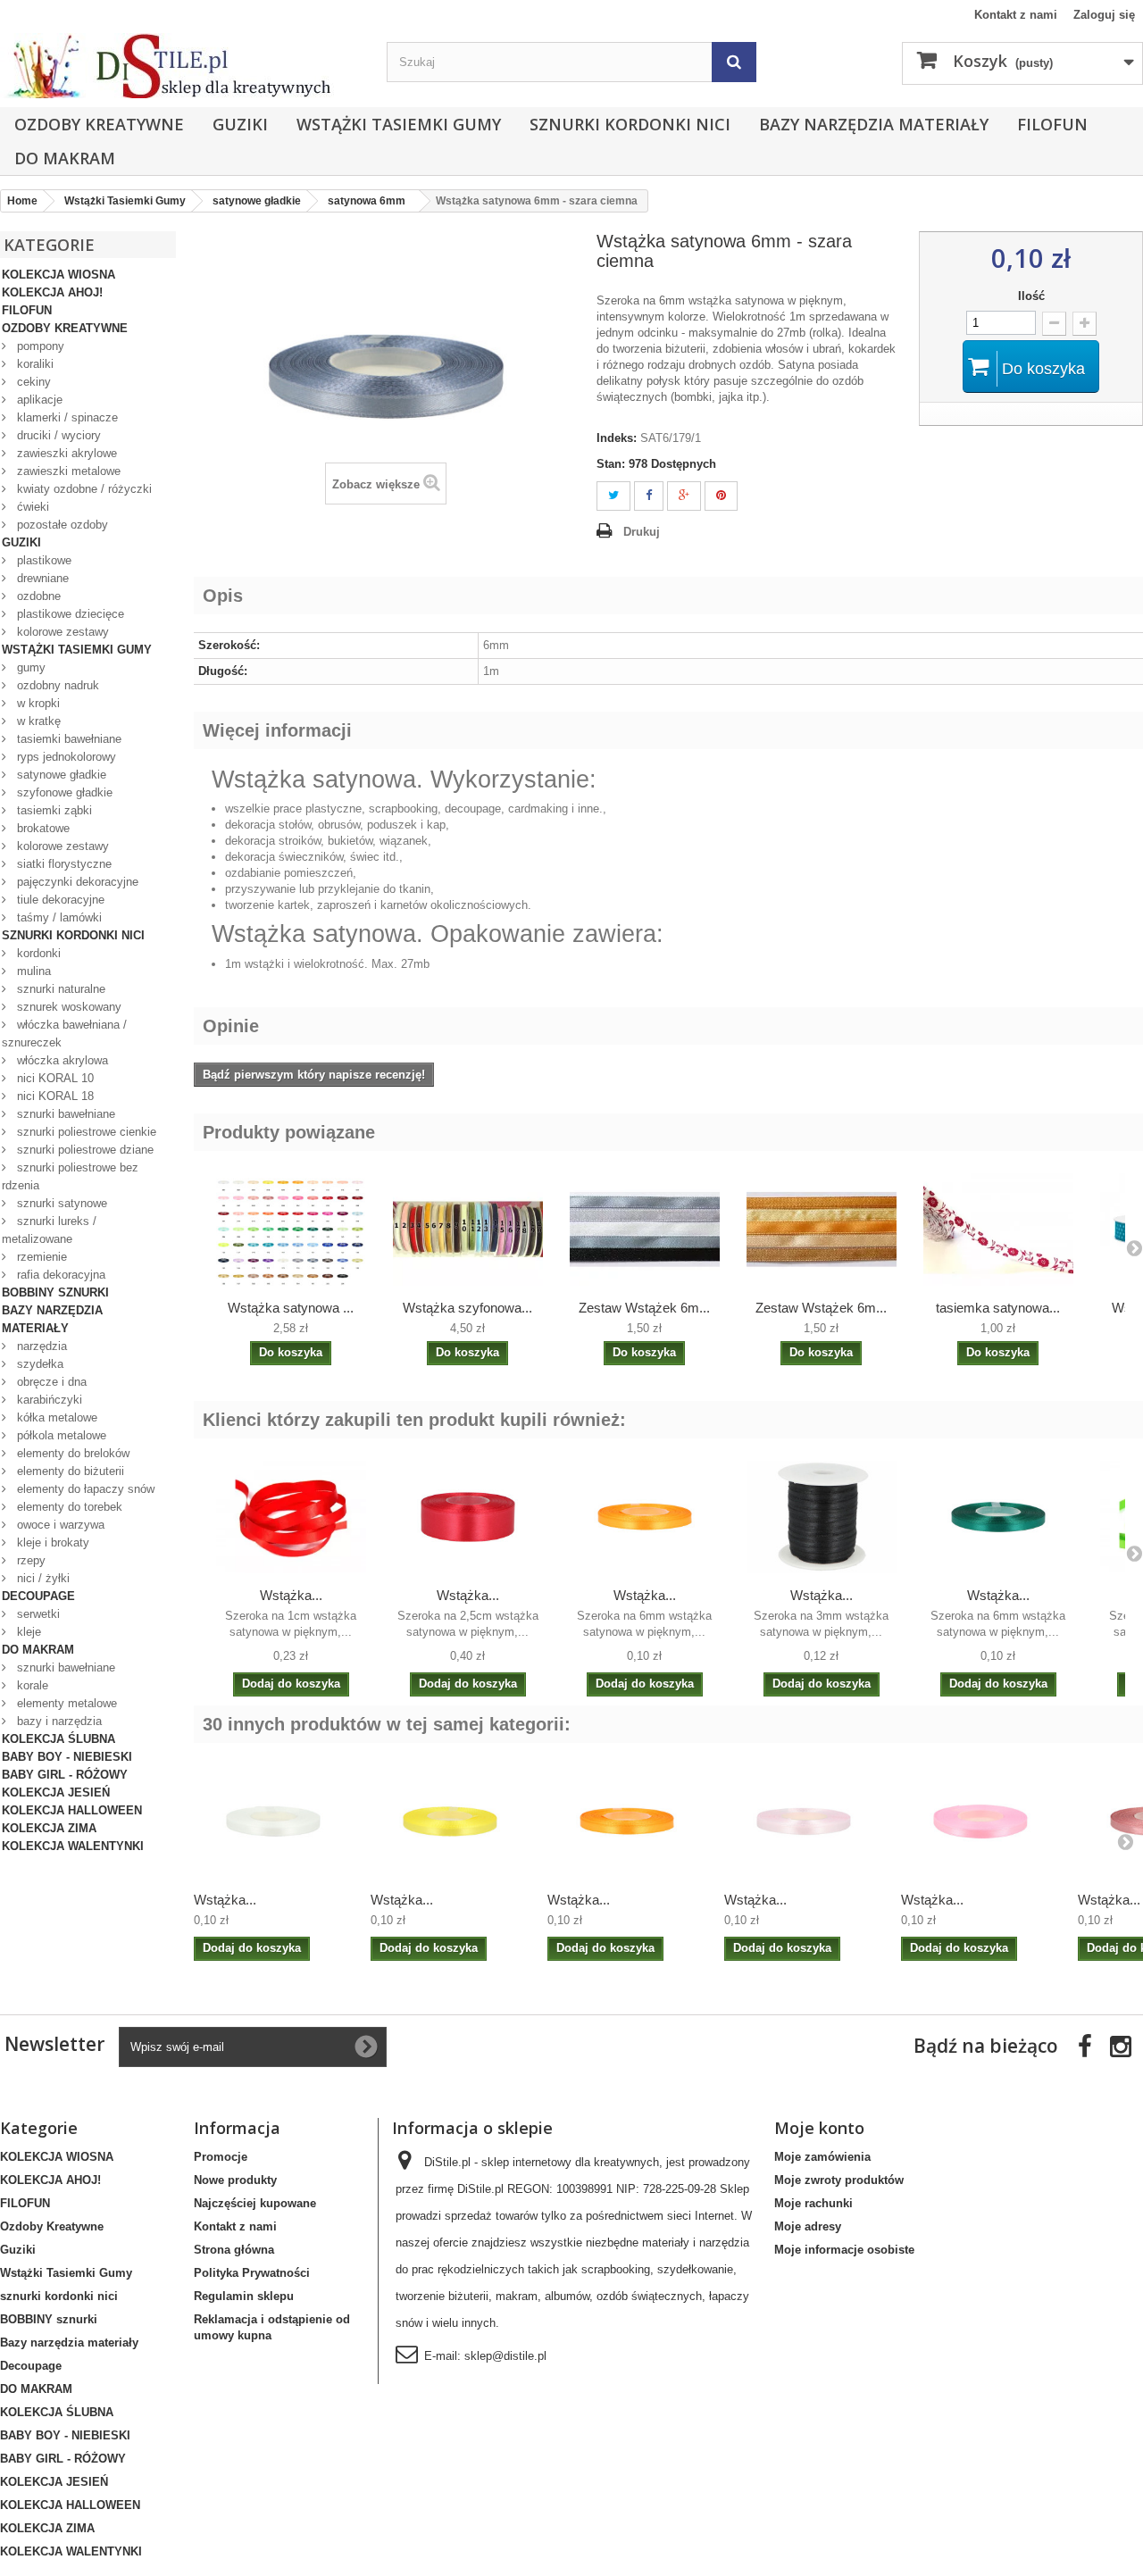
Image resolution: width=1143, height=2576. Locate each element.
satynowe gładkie (60, 775)
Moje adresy (808, 2226)
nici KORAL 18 (54, 1096)
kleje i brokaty (51, 1542)
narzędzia (40, 1346)
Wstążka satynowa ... (291, 1308)
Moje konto (819, 2128)
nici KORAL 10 (54, 1078)
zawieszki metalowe (67, 471)
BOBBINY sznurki (55, 1292)
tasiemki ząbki (53, 810)
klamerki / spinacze (66, 417)
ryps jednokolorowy (65, 757)
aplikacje (38, 400)
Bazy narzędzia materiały (874, 124)
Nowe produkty (235, 2180)
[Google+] (684, 496)
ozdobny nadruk (56, 685)
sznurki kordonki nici (630, 124)
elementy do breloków (71, 1453)
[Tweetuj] (613, 496)
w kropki (37, 703)
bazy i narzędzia (58, 1721)
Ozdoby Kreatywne (99, 124)
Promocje (221, 2157)
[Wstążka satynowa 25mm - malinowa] (468, 1517)
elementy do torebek (68, 1507)
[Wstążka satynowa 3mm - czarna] (822, 1517)
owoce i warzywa (59, 1525)
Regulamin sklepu (244, 2296)
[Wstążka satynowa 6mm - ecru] (273, 1822)
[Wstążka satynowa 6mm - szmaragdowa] (998, 1517)
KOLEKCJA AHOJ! (52, 292)
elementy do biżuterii (69, 1471)
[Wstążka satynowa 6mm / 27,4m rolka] (291, 1230)
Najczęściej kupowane (255, 2203)
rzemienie (40, 1257)
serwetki (37, 1614)
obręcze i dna (50, 1382)
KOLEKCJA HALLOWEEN (72, 1810)
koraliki (33, 364)
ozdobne (37, 596)
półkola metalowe (60, 1435)
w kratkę (37, 721)
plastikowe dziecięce (69, 614)
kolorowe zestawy (61, 632)
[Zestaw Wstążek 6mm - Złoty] (822, 1230)
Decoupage (38, 1596)
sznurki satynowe (60, 1203)
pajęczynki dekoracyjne (76, 882)
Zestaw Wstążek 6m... (644, 1308)
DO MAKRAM (65, 158)
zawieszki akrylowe (65, 453)
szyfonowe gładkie (63, 792)
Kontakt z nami (1016, 15)
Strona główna (234, 2250)
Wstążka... (291, 1595)
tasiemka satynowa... (998, 1308)
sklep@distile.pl (505, 2356)
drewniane (41, 578)
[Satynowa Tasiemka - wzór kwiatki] (998, 1230)
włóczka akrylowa (61, 1060)
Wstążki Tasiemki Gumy (399, 124)
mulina (32, 971)
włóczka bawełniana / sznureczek (64, 1034)
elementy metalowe (65, 1703)
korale (31, 1685)
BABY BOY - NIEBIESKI (67, 1757)
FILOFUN (1052, 124)
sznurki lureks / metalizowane (49, 1230)
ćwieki (31, 507)
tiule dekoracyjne (59, 900)
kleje (27, 1632)
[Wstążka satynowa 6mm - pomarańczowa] (645, 1517)
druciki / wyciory (57, 435)
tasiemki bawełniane (67, 739)
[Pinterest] (721, 496)
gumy (29, 667)
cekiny (32, 382)
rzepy (29, 1560)
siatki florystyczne (63, 864)
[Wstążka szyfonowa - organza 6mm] (468, 1230)
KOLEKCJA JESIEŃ (56, 1792)
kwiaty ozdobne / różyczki (83, 489)
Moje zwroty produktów (839, 2180)
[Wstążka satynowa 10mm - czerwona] (291, 1517)
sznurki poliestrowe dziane (83, 1150)
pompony (39, 346)
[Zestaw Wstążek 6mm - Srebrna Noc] (645, 1230)
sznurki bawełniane (64, 1114)
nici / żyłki (42, 1578)
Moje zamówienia (822, 2157)
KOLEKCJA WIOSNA (58, 275)
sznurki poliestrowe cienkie (85, 1132)
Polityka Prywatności (252, 2273)
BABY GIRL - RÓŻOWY (65, 1775)
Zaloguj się (1104, 15)
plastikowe (42, 560)
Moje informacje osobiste (844, 2250)
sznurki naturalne (59, 989)
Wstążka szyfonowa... (467, 1308)
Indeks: (617, 438)
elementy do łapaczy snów (84, 1489)
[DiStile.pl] (184, 66)
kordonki (37, 953)
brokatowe (42, 828)
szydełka (38, 1364)
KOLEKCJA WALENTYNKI (73, 1846)
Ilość (1031, 296)
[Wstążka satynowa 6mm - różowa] (980, 1822)
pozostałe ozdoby (61, 525)
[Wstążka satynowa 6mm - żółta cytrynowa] (450, 1822)
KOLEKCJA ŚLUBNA (58, 1739)
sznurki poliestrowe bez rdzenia (70, 1176)
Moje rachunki (813, 2203)
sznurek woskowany (67, 1007)
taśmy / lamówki (58, 917)
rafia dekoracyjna (59, 1275)
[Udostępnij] (649, 496)
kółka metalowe (55, 1417)
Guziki (240, 124)
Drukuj (642, 532)
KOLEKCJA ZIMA (49, 1828)
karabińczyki (48, 1400)
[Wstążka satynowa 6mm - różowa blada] (804, 1822)
